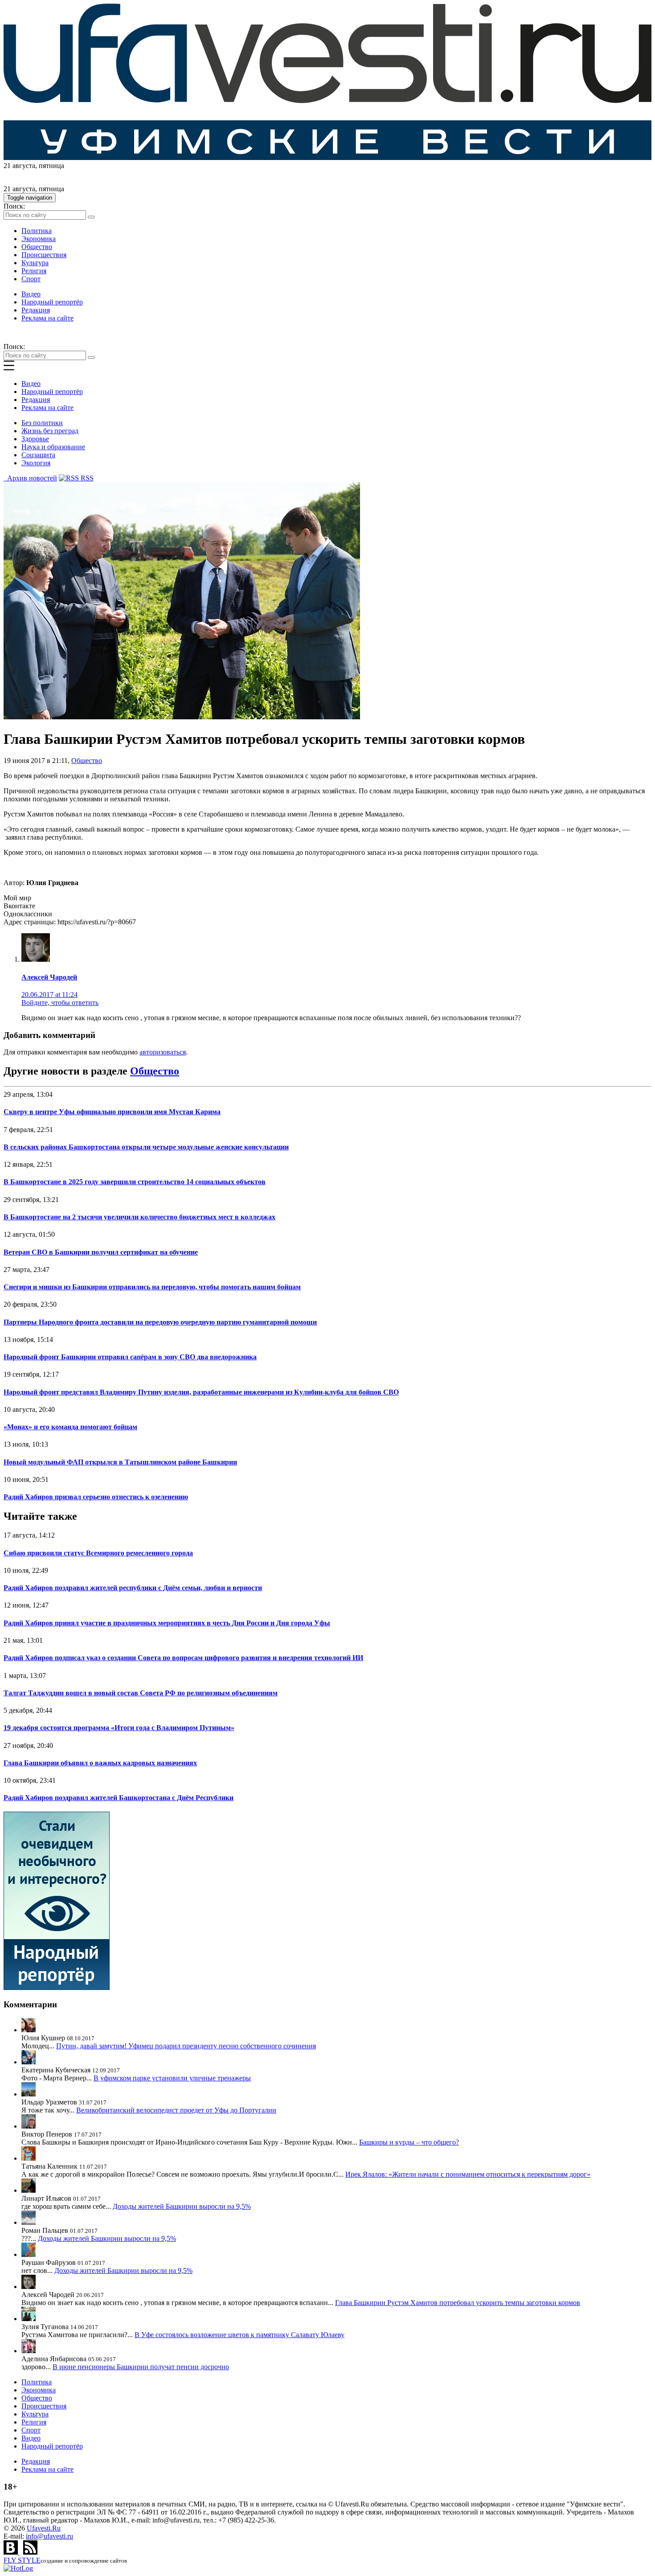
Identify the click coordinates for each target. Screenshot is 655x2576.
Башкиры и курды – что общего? (409, 2142)
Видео (31, 294)
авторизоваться (163, 1052)
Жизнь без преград (50, 431)
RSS (86, 478)
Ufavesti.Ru (44, 2528)
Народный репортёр (52, 302)
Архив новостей (30, 478)
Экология (36, 463)
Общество (37, 247)
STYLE (22, 2560)
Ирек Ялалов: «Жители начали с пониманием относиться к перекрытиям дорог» (468, 2174)
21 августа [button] (19, 166)
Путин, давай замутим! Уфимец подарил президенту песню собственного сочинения (186, 2046)
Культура (35, 263)
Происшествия (44, 255)
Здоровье (35, 439)
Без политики (42, 423)
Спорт (31, 279)
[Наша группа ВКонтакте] (12, 2552)
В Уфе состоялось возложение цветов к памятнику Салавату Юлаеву (239, 2335)
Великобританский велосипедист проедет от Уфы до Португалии (176, 2110)
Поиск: (14, 206)
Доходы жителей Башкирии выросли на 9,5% (182, 2206)
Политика (37, 231)
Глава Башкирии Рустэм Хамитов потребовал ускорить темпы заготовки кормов (458, 2303)
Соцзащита (38, 455)
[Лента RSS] (30, 2552)
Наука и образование (53, 447)
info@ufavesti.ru (49, 2536)
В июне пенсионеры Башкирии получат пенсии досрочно (141, 2367)
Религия (34, 271)
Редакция (36, 310)
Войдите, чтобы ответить (60, 1003)
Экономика (39, 239)
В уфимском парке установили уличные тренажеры (172, 2078)
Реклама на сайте (47, 318)
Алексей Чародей (49, 977)
